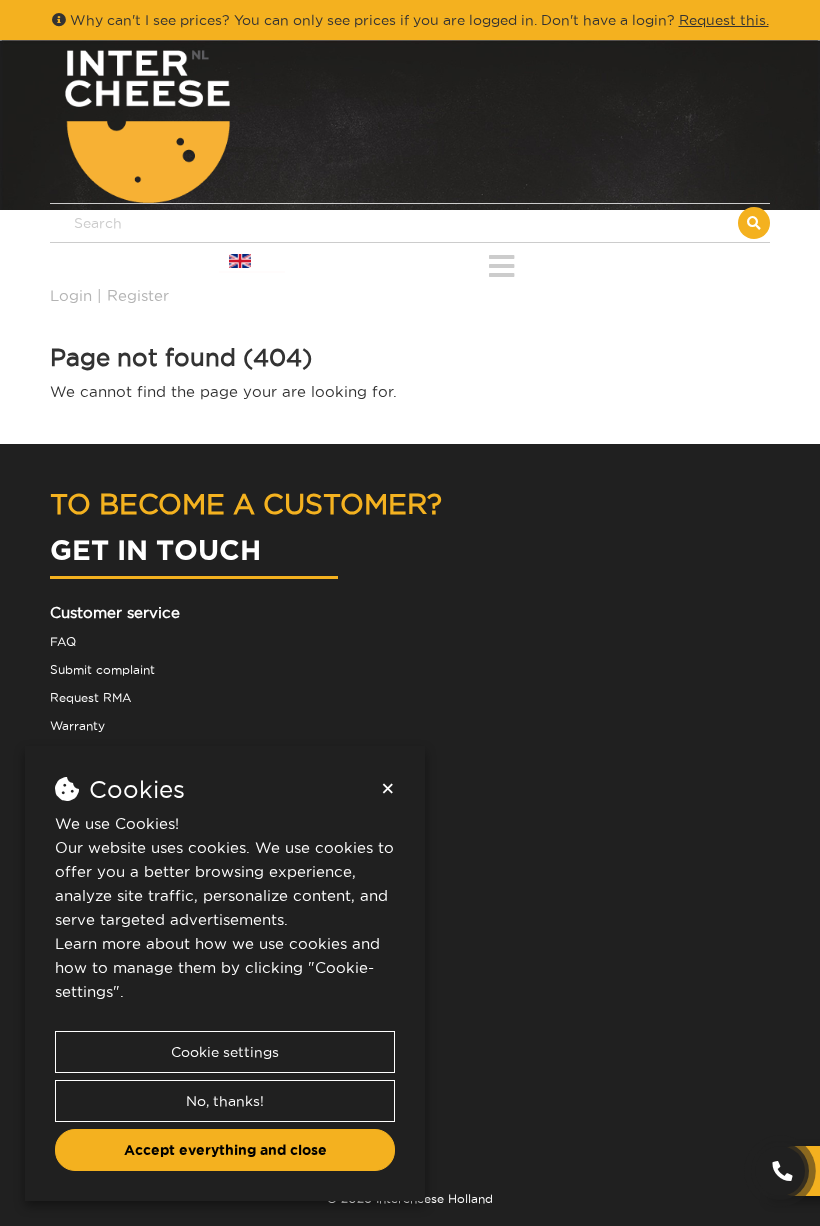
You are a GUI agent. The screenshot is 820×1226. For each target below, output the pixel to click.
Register (138, 295)
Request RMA (90, 697)
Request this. (724, 20)
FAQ (63, 641)
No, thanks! (225, 1101)
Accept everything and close (225, 1150)
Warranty (77, 725)
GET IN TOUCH (155, 549)
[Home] (230, 126)
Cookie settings (225, 1052)
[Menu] (501, 262)
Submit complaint (102, 669)
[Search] (754, 223)
